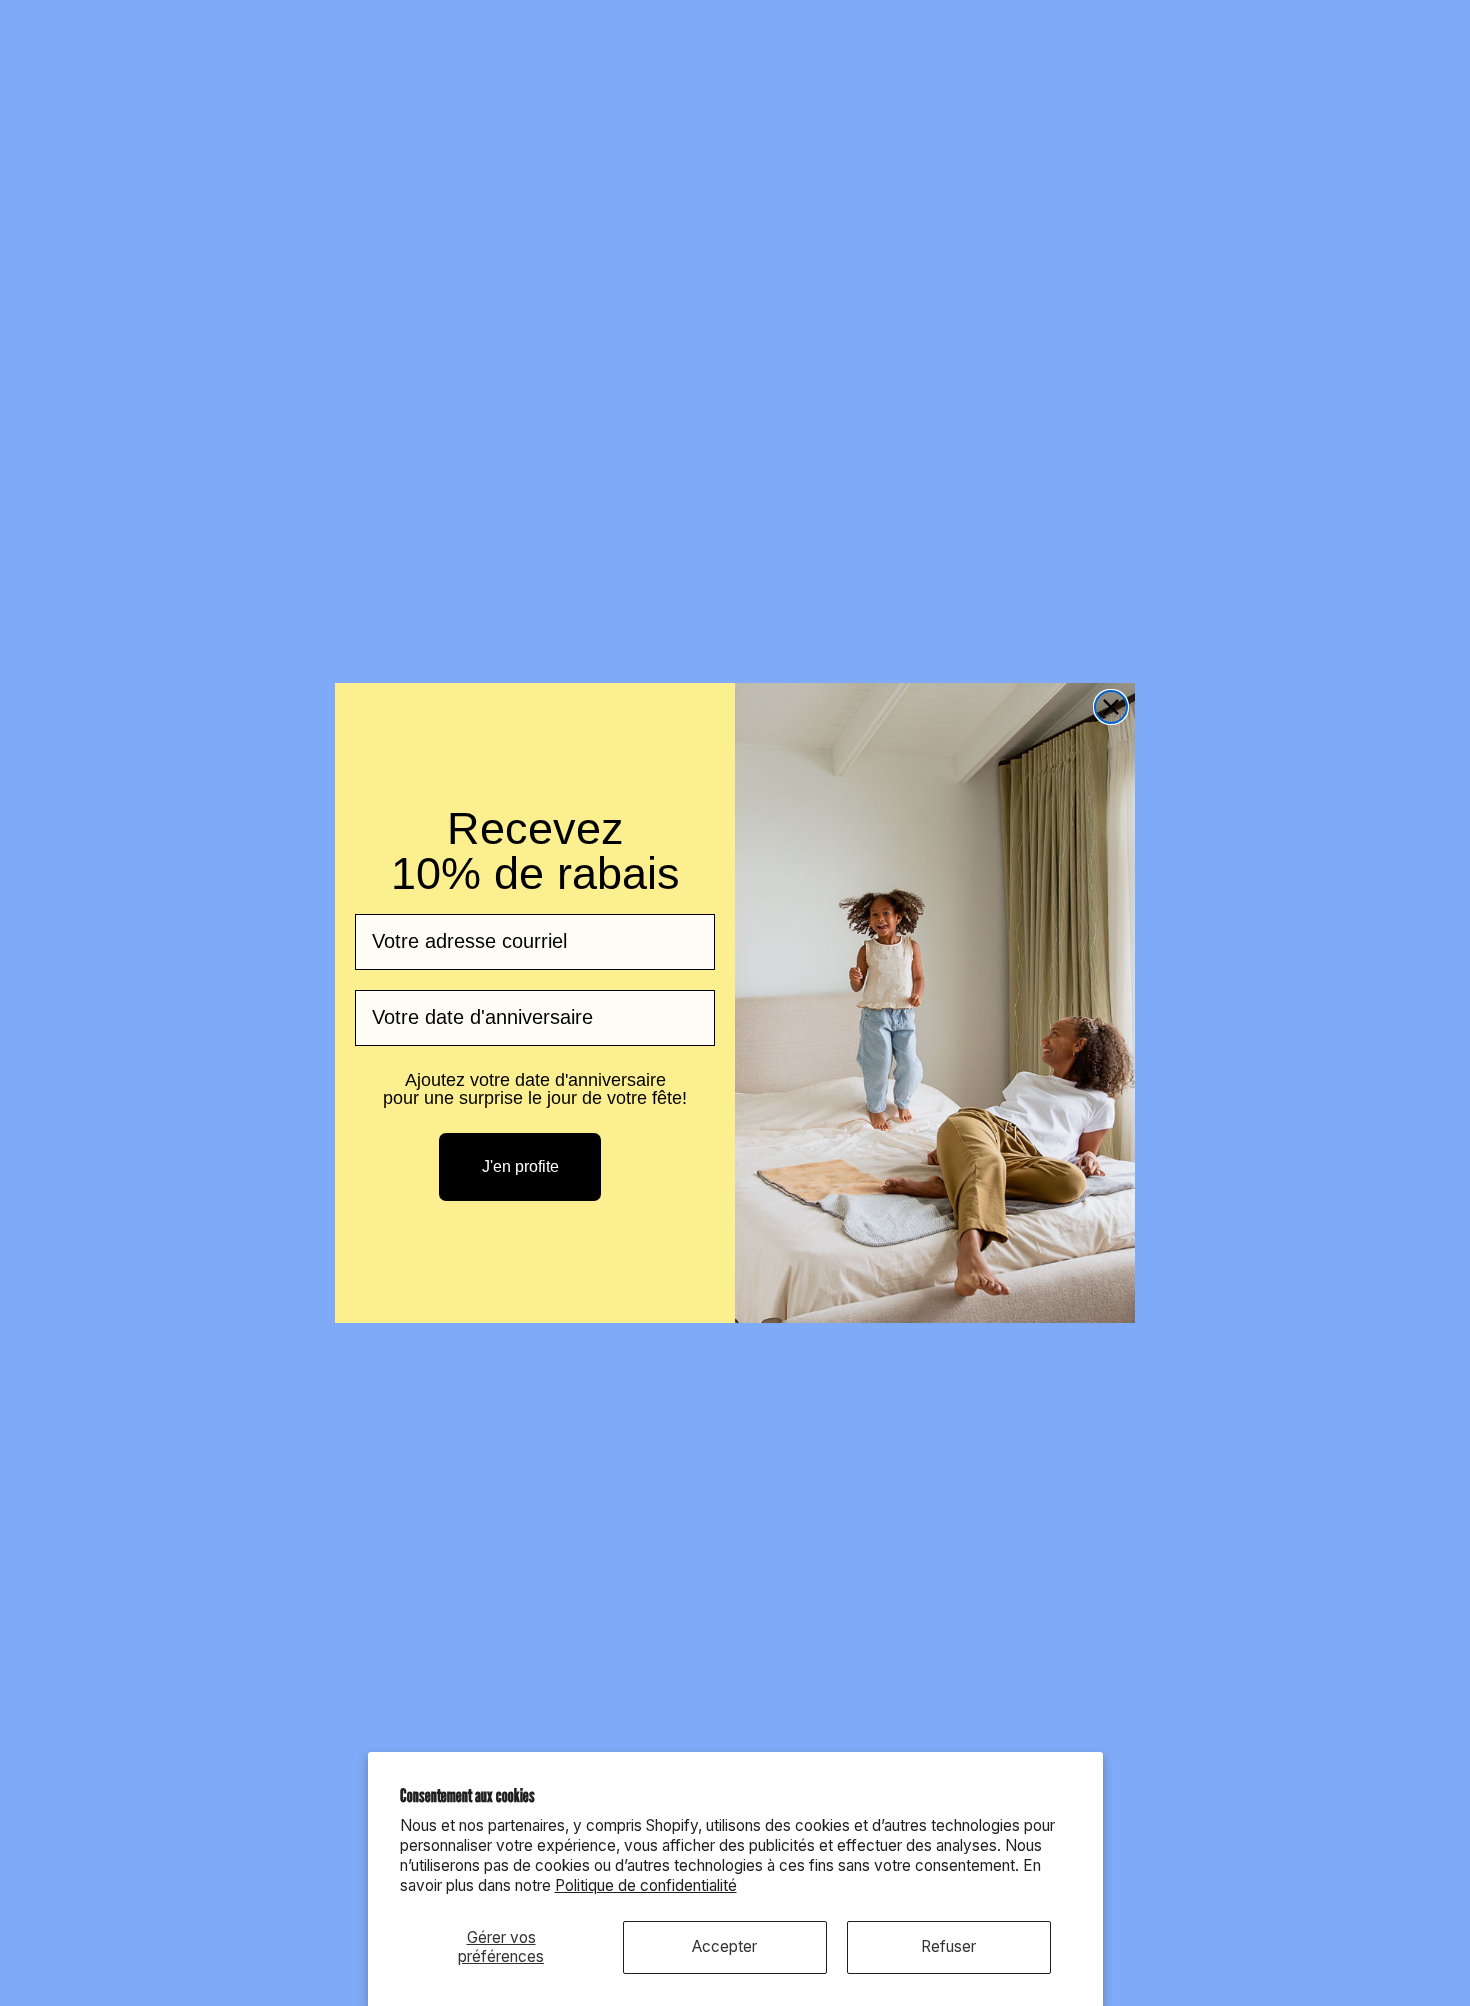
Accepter (724, 1946)
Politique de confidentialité (646, 1885)
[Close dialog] (1111, 707)
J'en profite (520, 1166)
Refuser (948, 1946)
